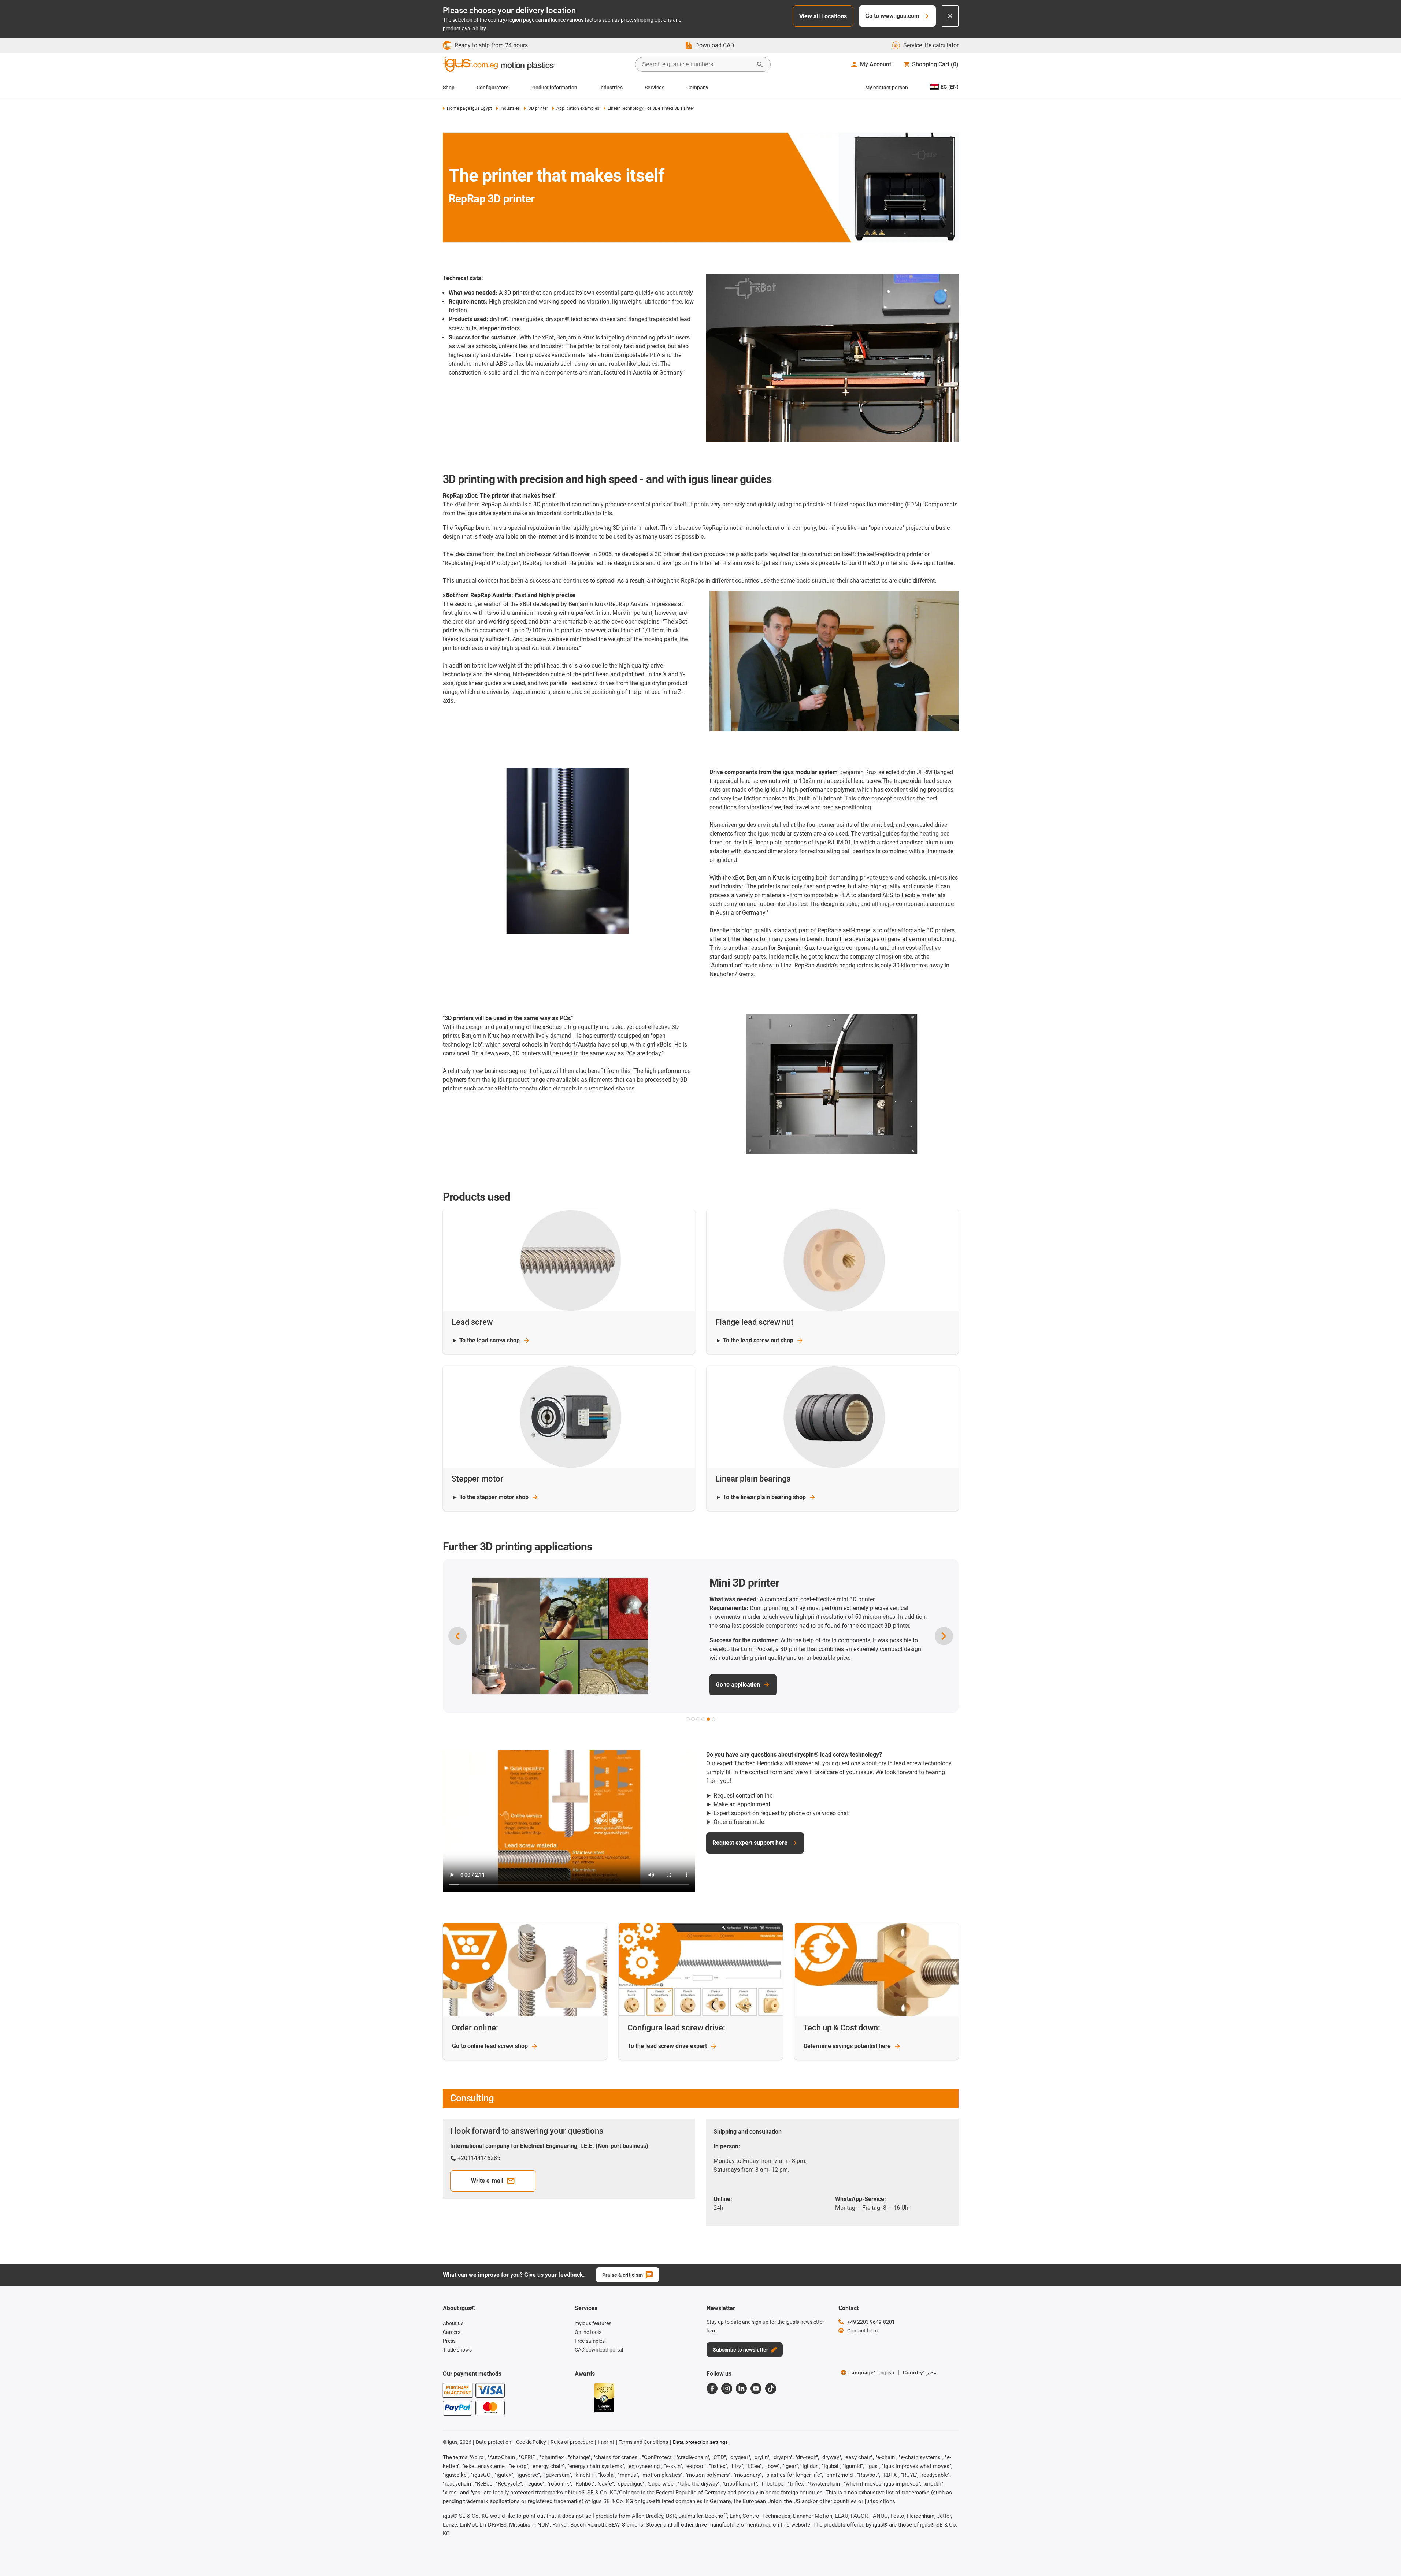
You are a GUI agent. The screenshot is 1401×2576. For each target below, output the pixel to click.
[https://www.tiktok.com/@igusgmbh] (771, 2389)
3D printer (538, 108)
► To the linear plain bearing (761, 1497)
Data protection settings (700, 2442)
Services (655, 88)
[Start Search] (760, 64)
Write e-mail (487, 2181)
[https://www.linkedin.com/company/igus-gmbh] (741, 2389)
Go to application (738, 1686)
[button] (688, 1719)
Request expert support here (750, 1843)
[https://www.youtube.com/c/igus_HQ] (756, 2389)
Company (697, 88)
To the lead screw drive (667, 2046)
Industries (611, 88)
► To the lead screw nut (755, 1340)
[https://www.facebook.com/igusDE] (712, 2389)
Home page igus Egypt (469, 108)
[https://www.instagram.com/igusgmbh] (727, 2389)
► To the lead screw (486, 1340)
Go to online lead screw (490, 2046)
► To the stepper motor (490, 1497)
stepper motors (500, 328)
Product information (554, 88)
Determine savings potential (847, 2046)
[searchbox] (697, 64)
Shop (449, 88)
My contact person (887, 88)
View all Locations (823, 16)
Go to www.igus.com (892, 16)
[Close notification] (950, 16)
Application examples (578, 108)
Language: (871, 2372)
